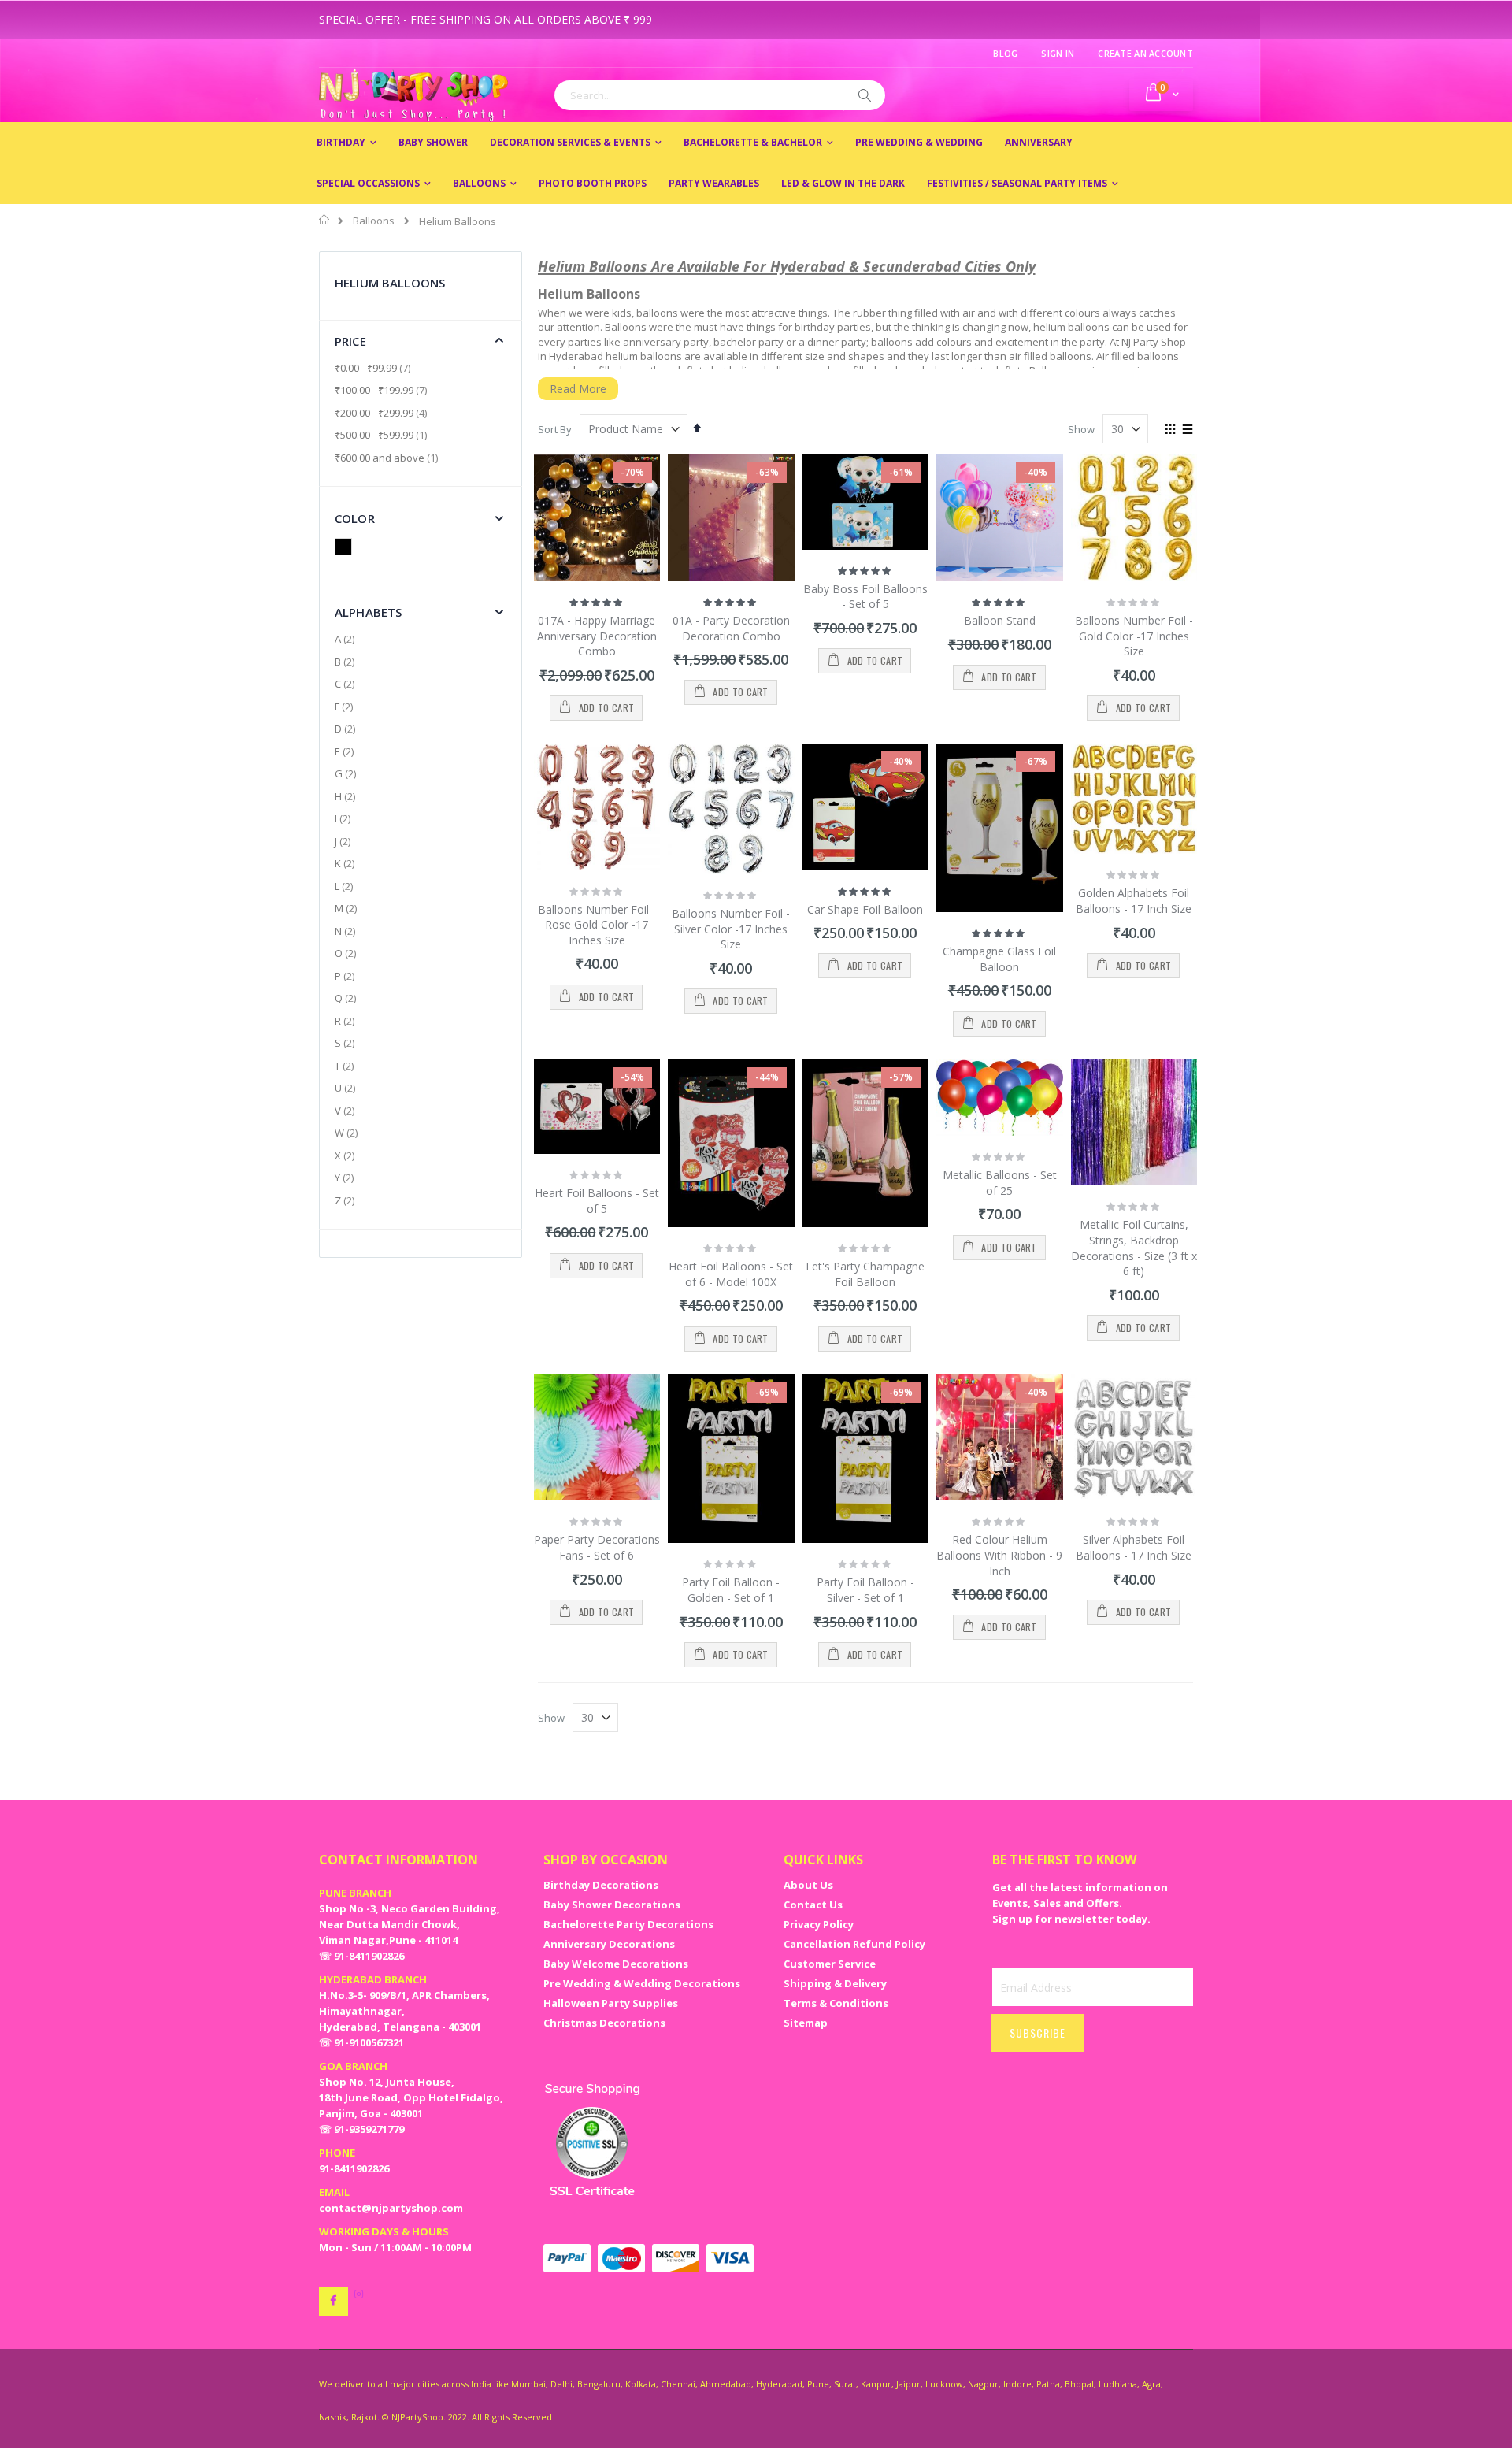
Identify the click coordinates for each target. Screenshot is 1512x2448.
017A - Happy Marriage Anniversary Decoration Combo (597, 636)
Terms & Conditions (836, 2003)
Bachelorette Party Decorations (628, 1924)
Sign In (1058, 53)
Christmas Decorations (604, 2023)
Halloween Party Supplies (611, 2003)
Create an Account (1145, 53)
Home (325, 220)
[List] (1187, 430)
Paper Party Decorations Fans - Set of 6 (597, 1547)
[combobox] (720, 95)
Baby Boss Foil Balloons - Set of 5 (865, 597)
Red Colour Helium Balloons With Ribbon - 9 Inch (999, 1555)
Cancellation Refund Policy (854, 1944)
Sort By (555, 429)
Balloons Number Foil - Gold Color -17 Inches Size (1134, 636)
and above (388, 458)
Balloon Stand (1000, 620)
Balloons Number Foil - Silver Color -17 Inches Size (731, 929)
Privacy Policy (819, 1924)
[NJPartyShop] (334, 2301)
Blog (1005, 53)
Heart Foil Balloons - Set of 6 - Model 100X (731, 1274)
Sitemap (806, 2023)
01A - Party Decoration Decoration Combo (731, 628)
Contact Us (813, 1905)
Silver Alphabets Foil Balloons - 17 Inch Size (1134, 1547)
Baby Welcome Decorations (616, 1964)
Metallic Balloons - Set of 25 (1000, 1183)
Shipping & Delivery (835, 1983)
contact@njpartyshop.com (391, 2208)
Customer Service (830, 1964)
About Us (808, 1885)
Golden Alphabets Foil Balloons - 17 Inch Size (1134, 901)
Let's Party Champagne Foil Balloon (865, 1274)
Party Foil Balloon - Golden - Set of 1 (731, 1590)
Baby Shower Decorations (612, 1905)
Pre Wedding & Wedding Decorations (642, 1983)
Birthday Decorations (601, 1885)
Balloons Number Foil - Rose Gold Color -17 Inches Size (597, 925)
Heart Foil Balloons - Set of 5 (597, 1201)
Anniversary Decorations (609, 1944)
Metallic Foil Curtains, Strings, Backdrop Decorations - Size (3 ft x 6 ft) (1134, 1248)
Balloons (374, 221)
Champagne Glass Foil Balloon (999, 959)
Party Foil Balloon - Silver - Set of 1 (865, 1590)
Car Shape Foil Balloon (865, 909)
